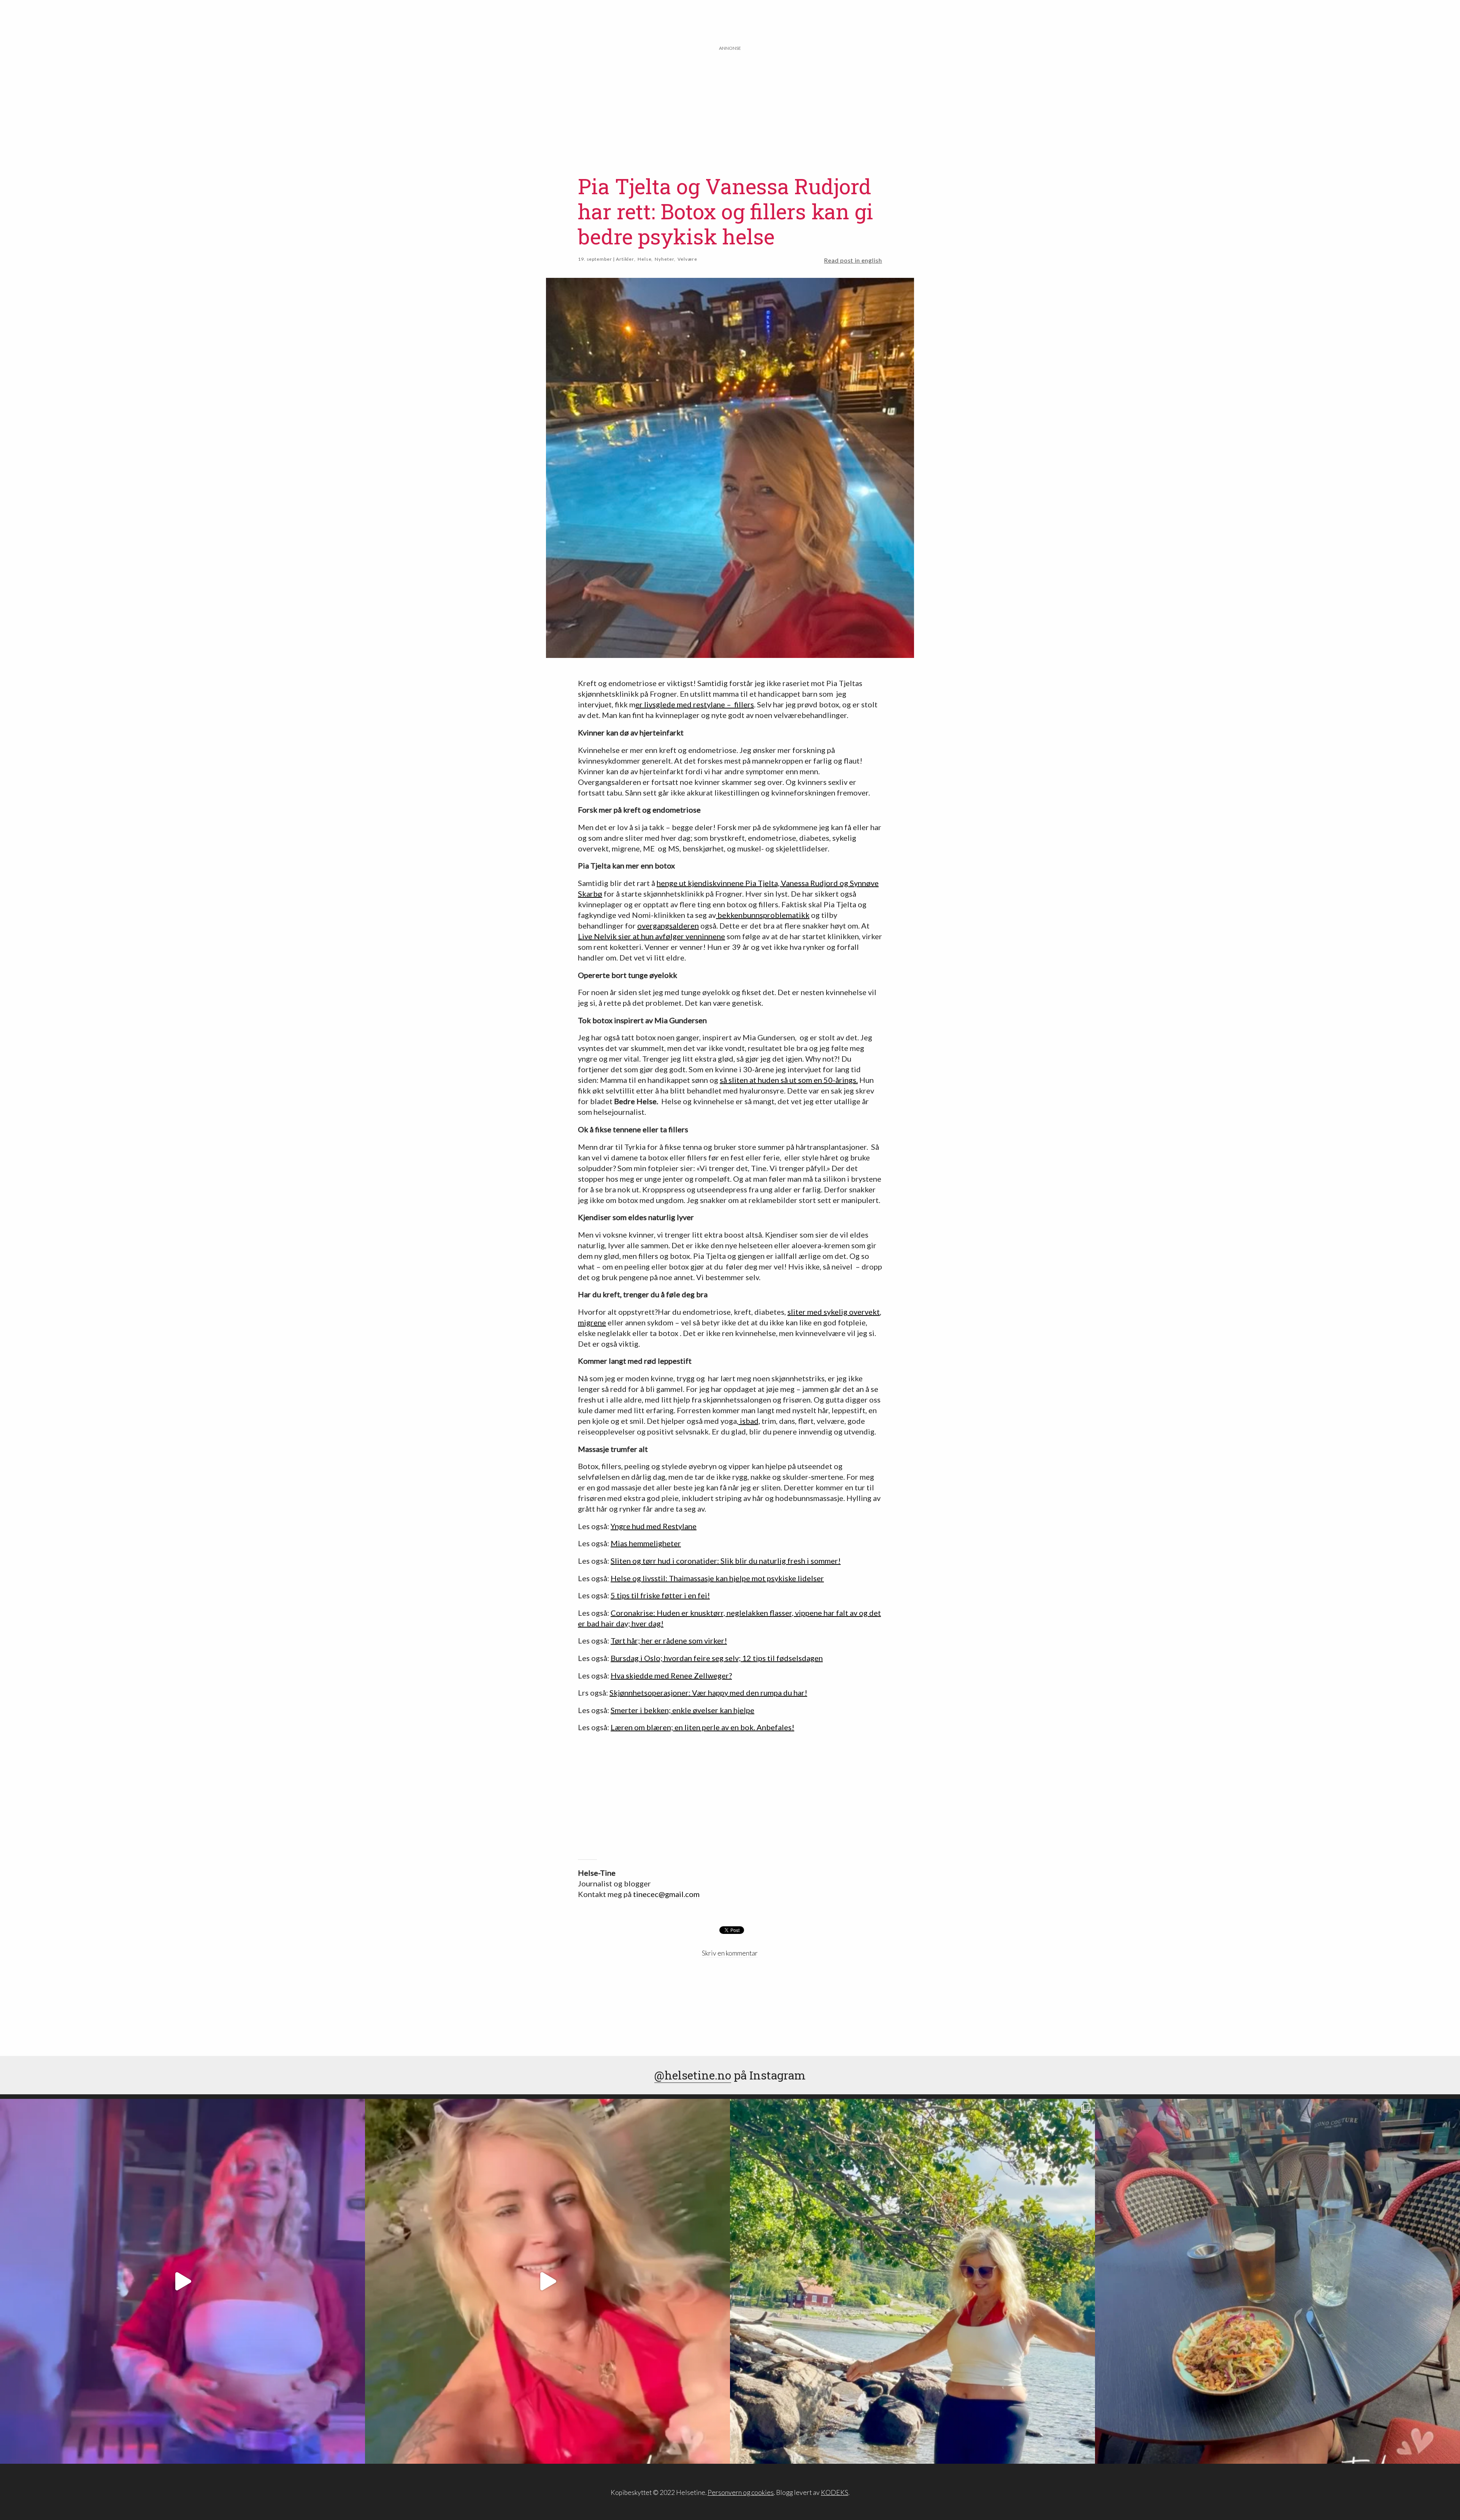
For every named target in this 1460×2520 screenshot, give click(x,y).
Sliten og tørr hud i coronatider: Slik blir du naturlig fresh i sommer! (726, 1561)
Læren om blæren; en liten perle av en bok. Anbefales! (702, 1727)
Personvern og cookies (741, 2492)
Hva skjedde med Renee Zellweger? (671, 1675)
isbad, (749, 1421)
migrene (592, 1322)
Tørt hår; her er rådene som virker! (669, 1640)
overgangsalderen (668, 926)
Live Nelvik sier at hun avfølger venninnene (651, 936)
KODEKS (835, 2492)
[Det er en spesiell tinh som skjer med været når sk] (547, 2281)
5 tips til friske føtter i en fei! (660, 1595)
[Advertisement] (730, 105)
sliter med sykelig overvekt (834, 1312)
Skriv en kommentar (730, 1953)
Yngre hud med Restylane (654, 1526)
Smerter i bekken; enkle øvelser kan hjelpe (682, 1710)
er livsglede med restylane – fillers (695, 704)
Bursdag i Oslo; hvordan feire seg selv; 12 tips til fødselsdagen (717, 1658)
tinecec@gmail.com (666, 1894)
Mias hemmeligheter (646, 1543)
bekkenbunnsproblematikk (763, 915)
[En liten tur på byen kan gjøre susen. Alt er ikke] (182, 2281)
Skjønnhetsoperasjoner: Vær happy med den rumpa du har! (708, 1693)
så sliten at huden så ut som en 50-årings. (789, 1080)
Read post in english (853, 260)
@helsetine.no (693, 2075)
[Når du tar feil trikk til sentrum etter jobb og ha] (1277, 2281)
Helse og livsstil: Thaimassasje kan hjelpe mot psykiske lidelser (717, 1578)
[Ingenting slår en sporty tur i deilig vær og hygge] (912, 2281)
